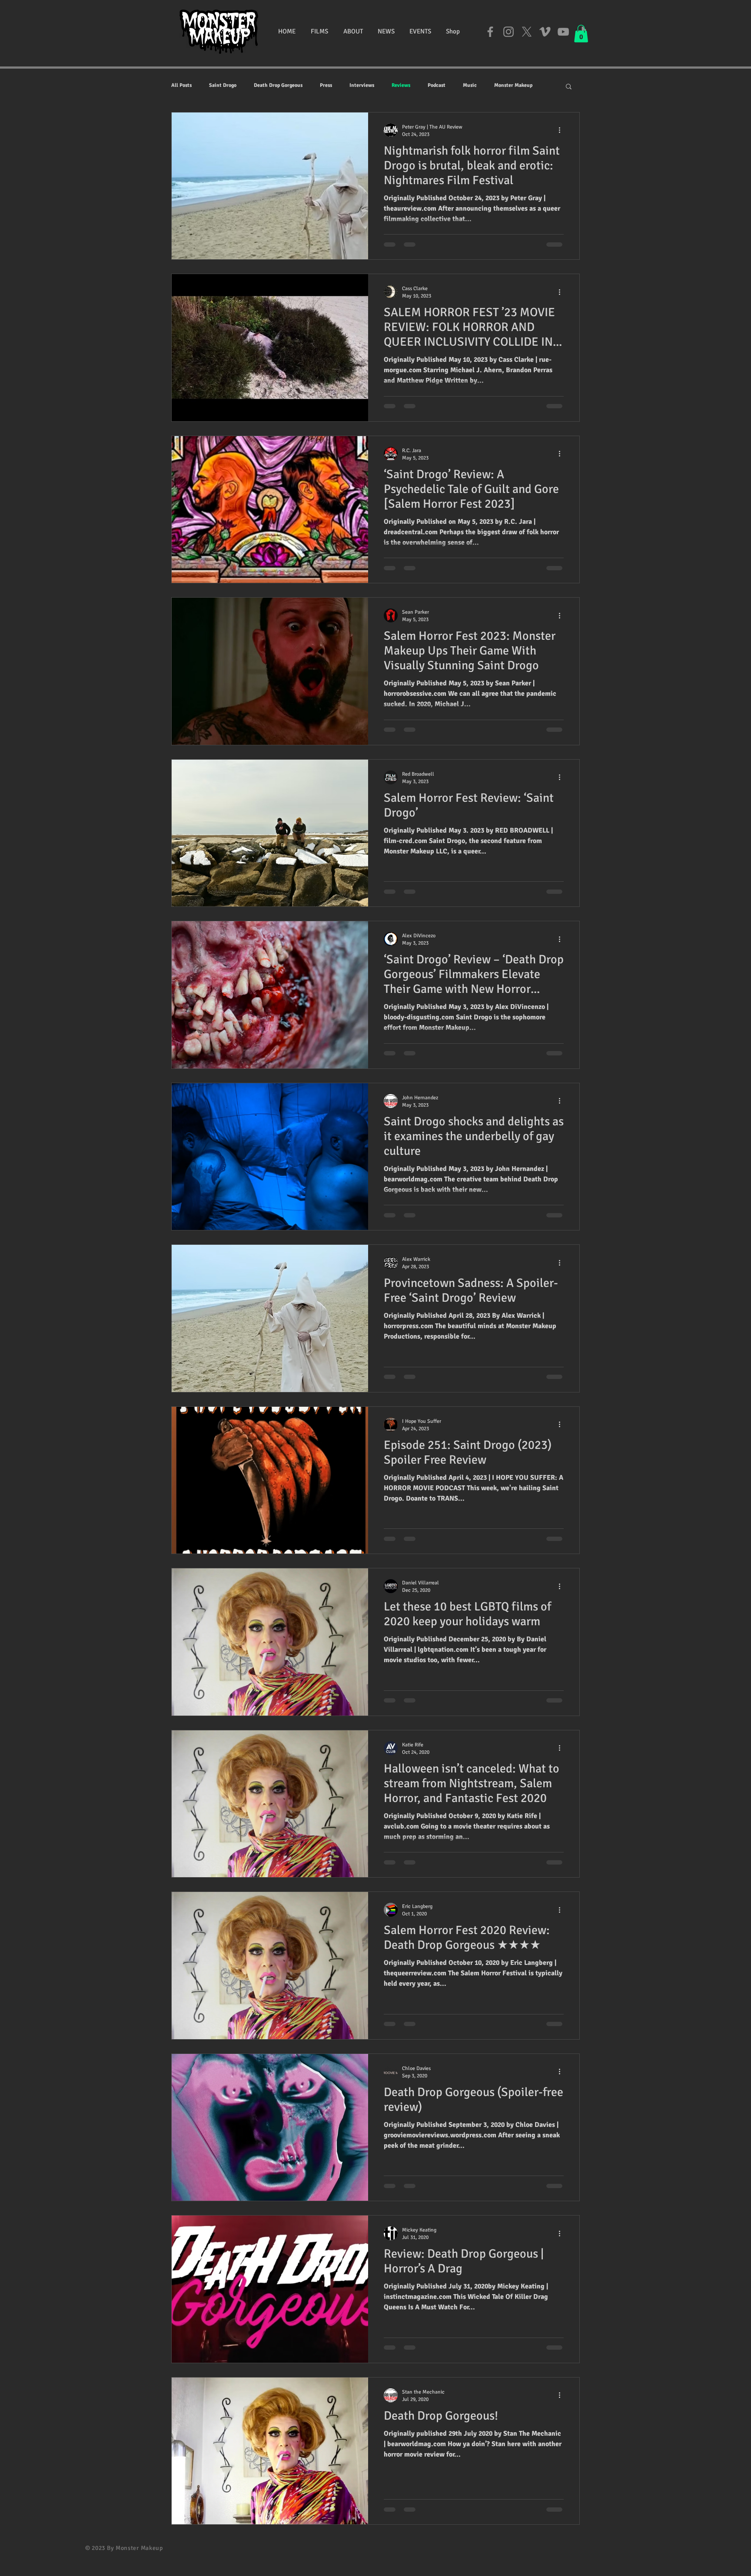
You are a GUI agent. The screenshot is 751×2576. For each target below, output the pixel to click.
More (500, 85)
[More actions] (562, 130)
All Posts (181, 85)
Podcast (437, 85)
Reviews (401, 85)
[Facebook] (490, 32)
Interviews (362, 85)
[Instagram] (508, 32)
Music (470, 85)
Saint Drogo (223, 85)
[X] (527, 32)
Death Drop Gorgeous (278, 85)
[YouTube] (563, 32)
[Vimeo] (545, 32)
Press (326, 85)
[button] (319, 31)
